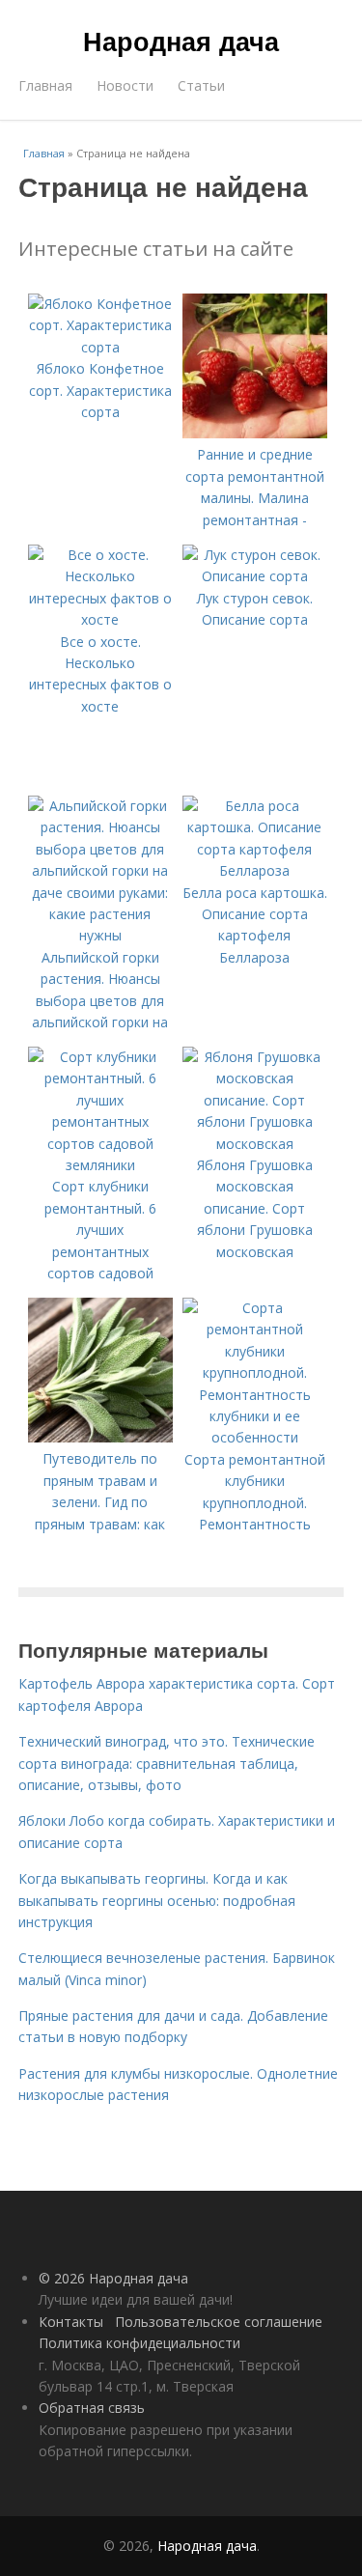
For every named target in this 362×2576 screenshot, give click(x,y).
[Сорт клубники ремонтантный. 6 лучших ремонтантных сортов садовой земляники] (100, 1165)
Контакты (71, 2322)
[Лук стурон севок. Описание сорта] (255, 576)
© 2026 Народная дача (113, 2278)
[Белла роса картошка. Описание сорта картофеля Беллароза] (255, 870)
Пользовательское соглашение (219, 2322)
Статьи (201, 85)
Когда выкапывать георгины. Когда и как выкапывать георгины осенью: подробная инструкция (157, 1900)
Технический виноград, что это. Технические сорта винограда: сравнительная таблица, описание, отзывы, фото (167, 1763)
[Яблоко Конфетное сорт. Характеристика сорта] (100, 347)
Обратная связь (92, 2408)
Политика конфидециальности (139, 2343)
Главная (45, 85)
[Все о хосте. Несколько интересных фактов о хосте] (100, 619)
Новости (125, 85)
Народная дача (181, 41)
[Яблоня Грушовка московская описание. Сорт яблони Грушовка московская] (255, 1144)
